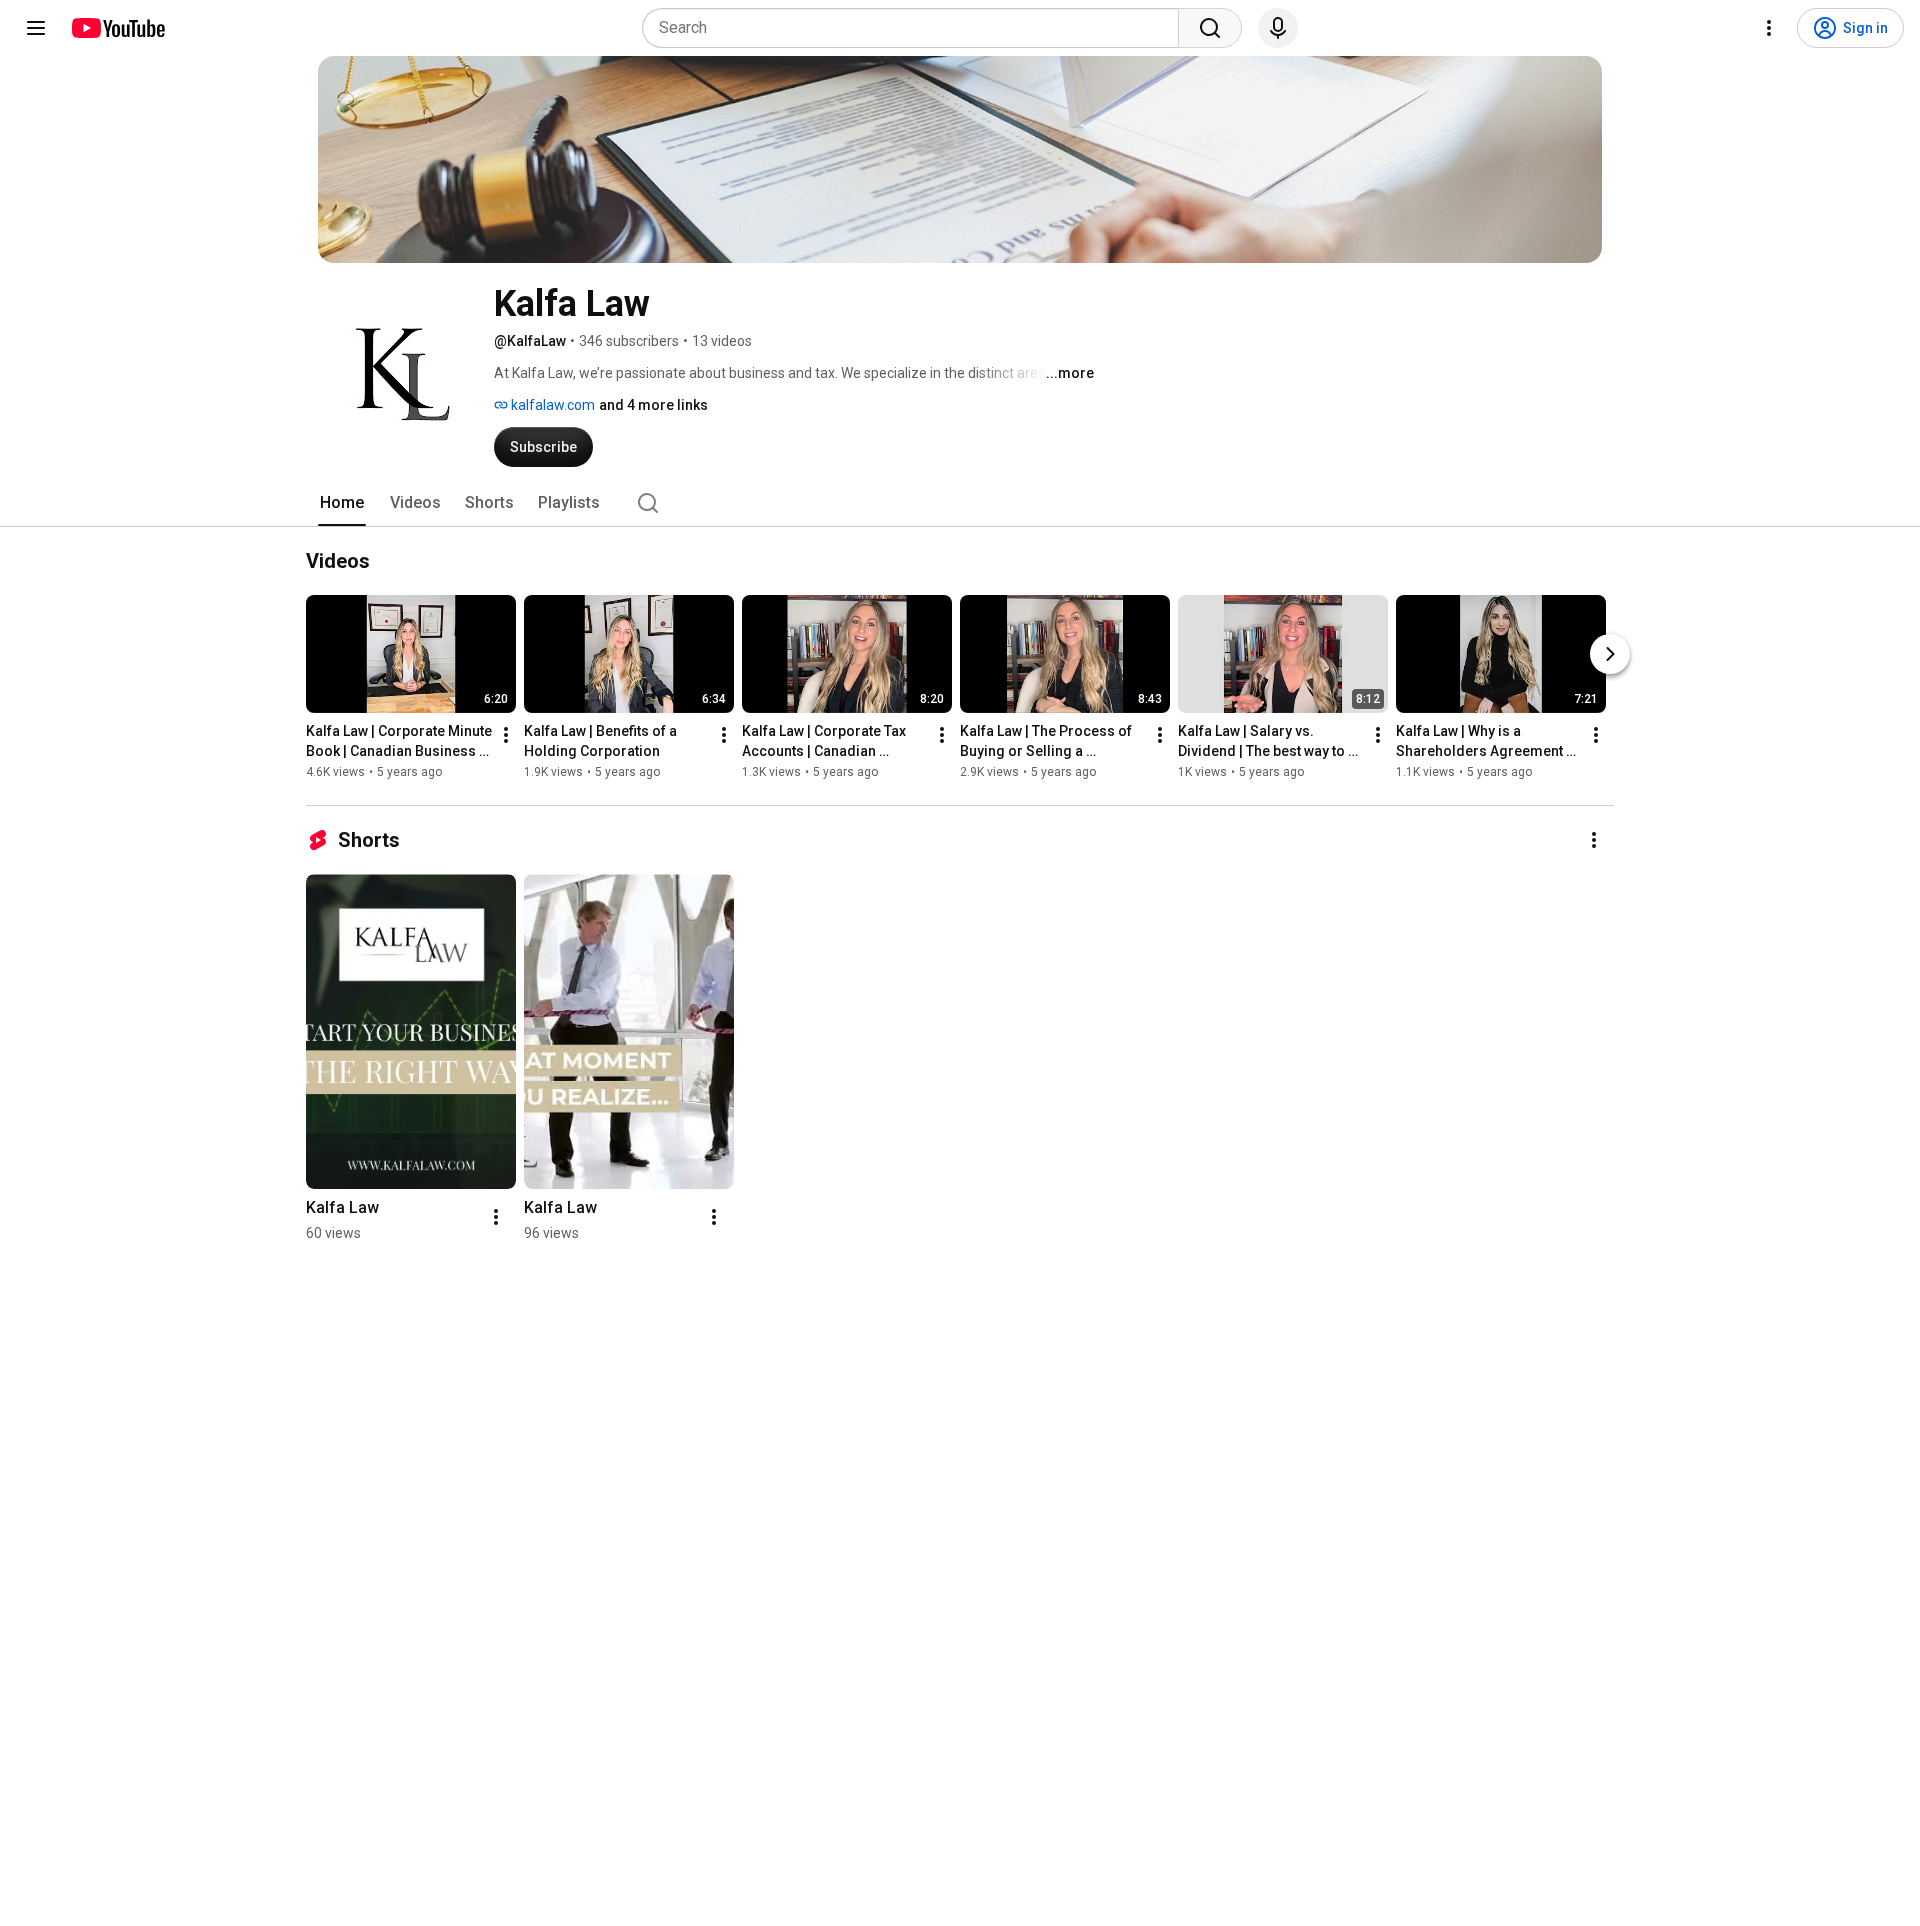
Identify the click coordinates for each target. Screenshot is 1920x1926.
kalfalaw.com (551, 405)
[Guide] (36, 28)
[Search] (1210, 28)
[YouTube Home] (117, 28)
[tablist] (960, 503)
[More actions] (506, 735)
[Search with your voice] (1278, 28)
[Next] (1610, 654)
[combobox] (916, 28)
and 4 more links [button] (653, 405)
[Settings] (1769, 28)
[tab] (342, 503)
